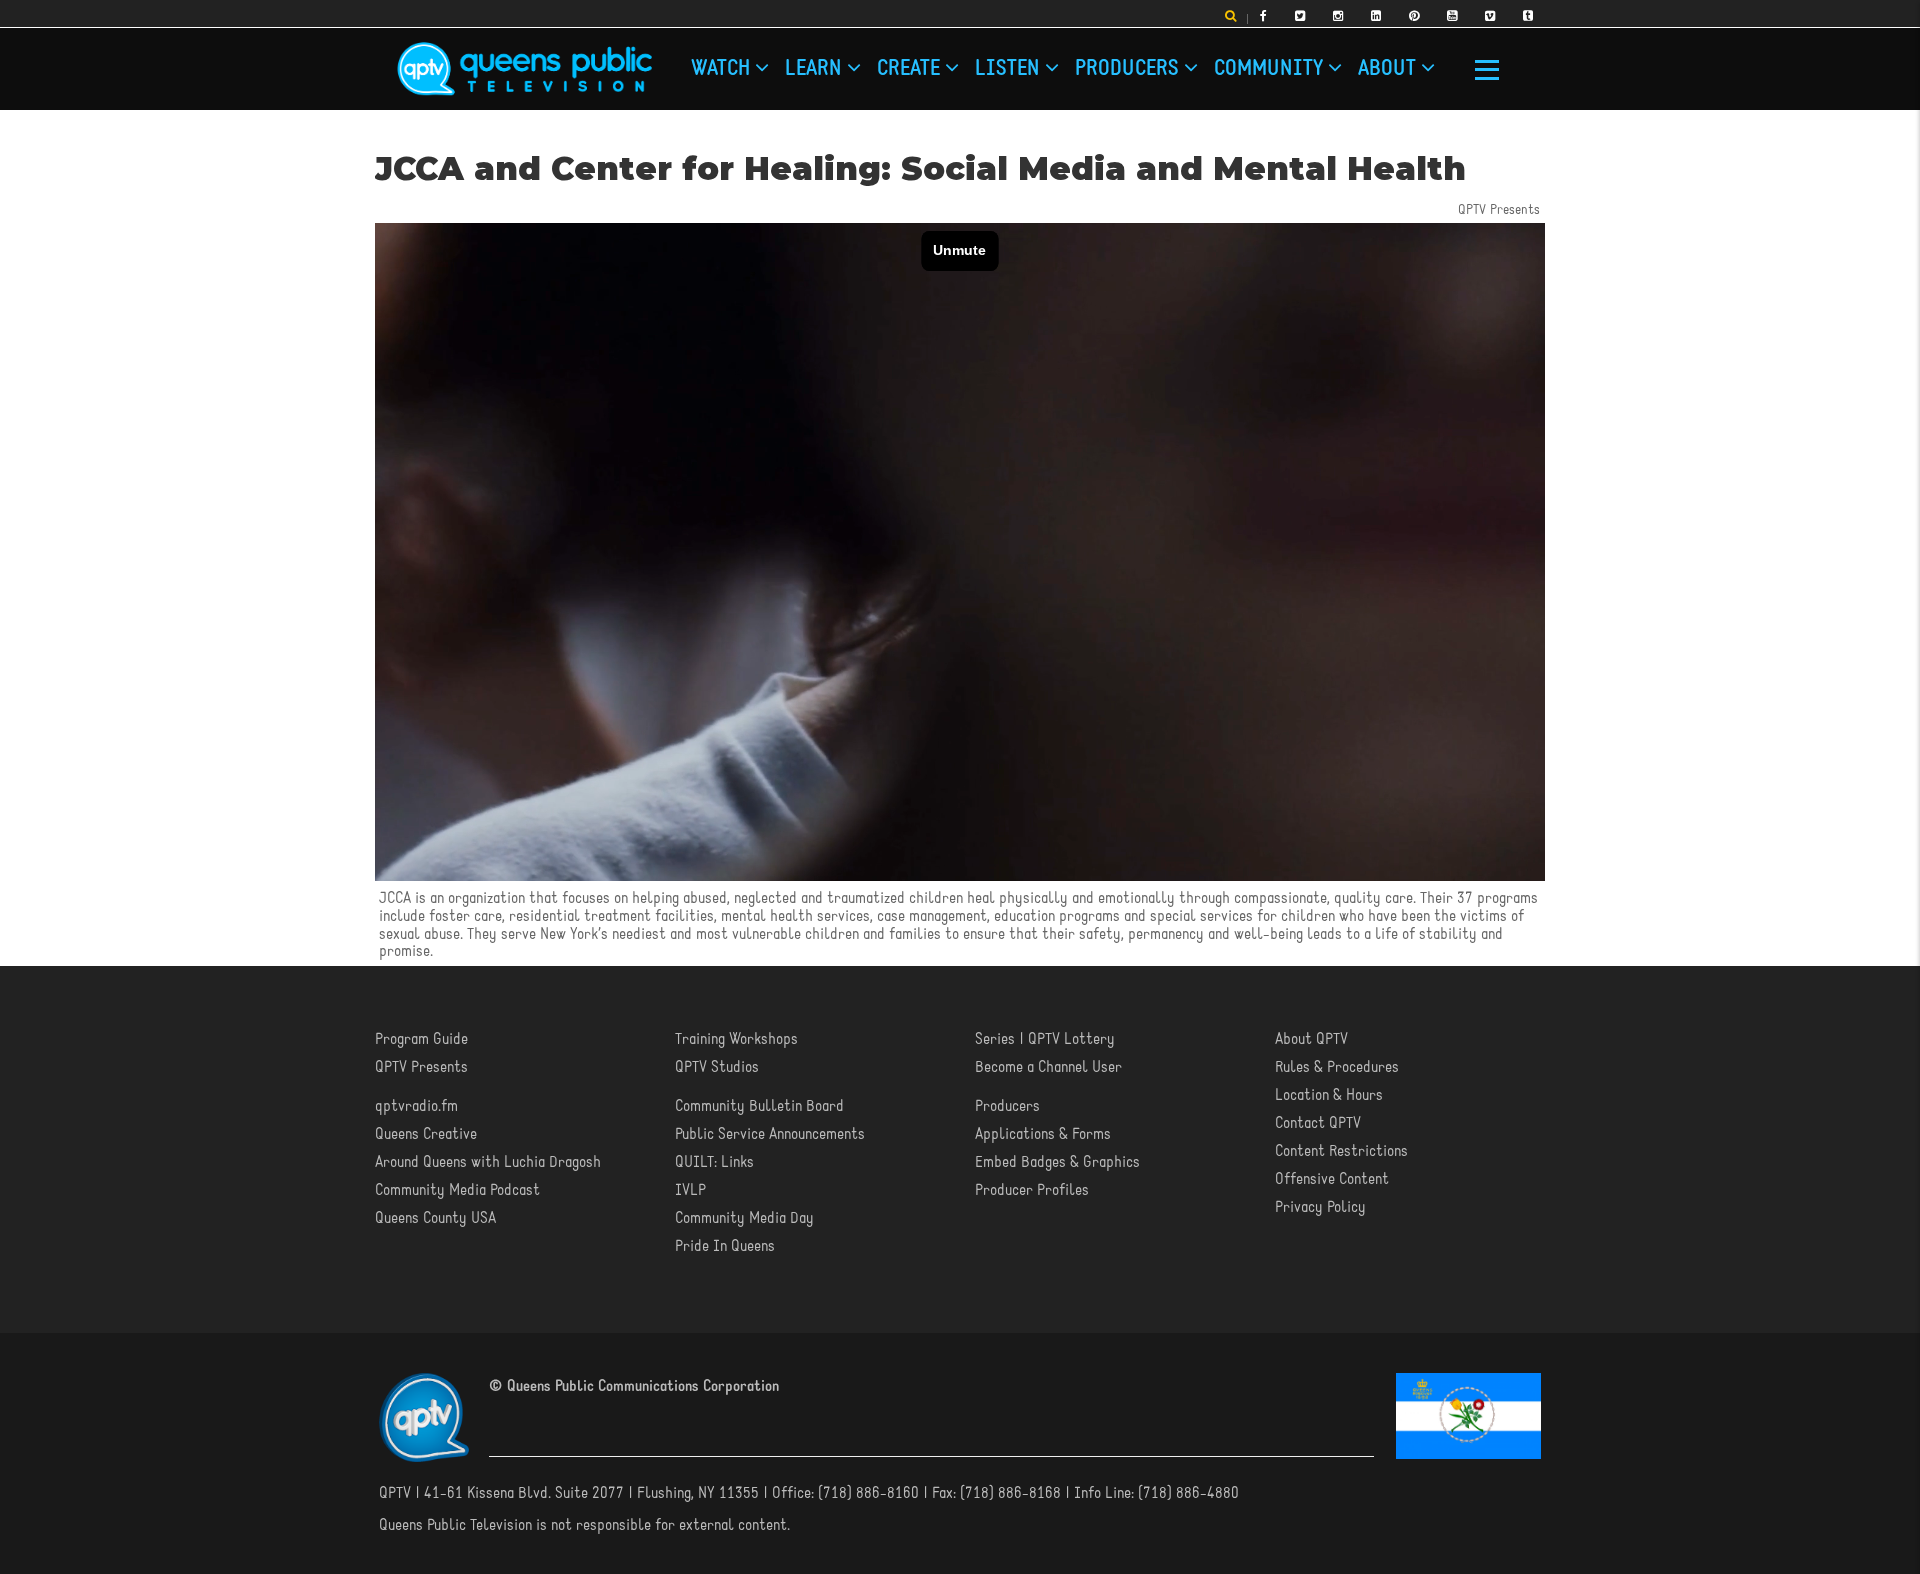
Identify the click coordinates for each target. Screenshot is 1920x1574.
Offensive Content (1332, 1179)
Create (782, 62)
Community (942, 62)
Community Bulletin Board (759, 1106)
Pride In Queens (725, 1246)
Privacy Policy (1320, 1207)
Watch (700, 62)
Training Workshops (736, 1039)
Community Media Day (744, 1218)
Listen (825, 62)
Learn (741, 62)
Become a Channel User (1048, 1067)
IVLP (690, 1190)
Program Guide (421, 1039)
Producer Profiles (1032, 1190)
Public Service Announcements (770, 1134)
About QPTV (1311, 1039)
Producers (878, 62)
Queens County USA (435, 1218)
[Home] (524, 69)
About (995, 62)
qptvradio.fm (416, 1106)
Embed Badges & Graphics (1057, 1162)
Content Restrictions (1341, 1151)
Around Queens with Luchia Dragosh (488, 1162)
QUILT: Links (714, 1162)
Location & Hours (1329, 1095)
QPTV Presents (421, 1067)
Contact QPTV (1318, 1123)
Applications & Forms (1043, 1134)
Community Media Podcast (457, 1190)
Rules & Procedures (1337, 1067)
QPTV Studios (717, 1067)
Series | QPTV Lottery (1045, 1039)
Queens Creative (426, 1134)
